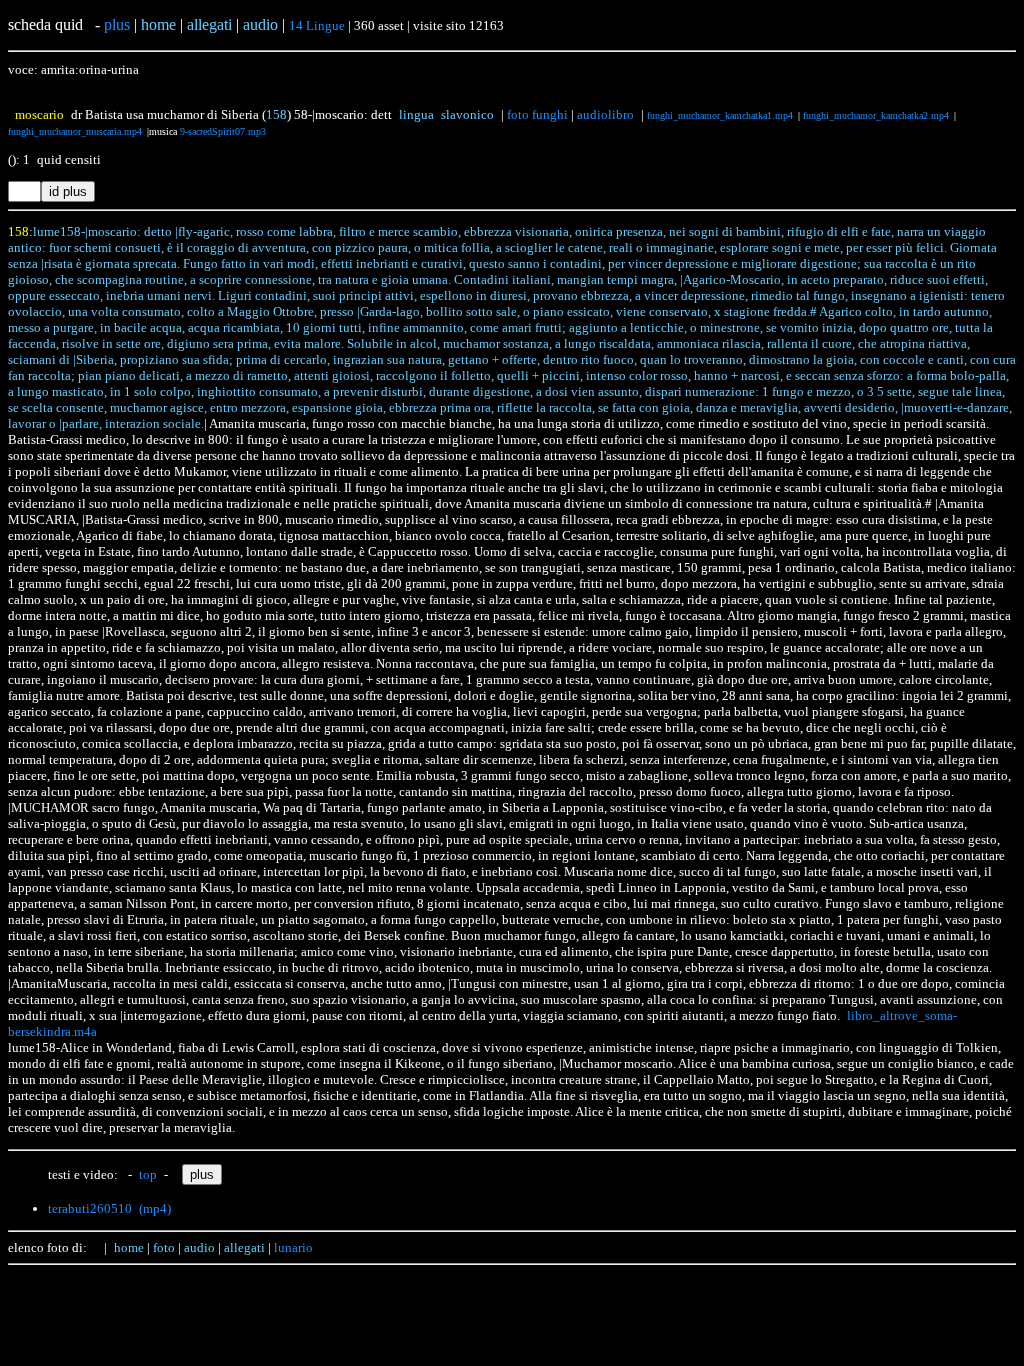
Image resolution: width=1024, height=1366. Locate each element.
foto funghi (537, 114)
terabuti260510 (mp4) (109, 1208)
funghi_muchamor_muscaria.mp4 (75, 131)
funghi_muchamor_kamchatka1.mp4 (720, 115)
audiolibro (605, 114)
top (148, 1174)
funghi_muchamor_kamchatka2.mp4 (876, 115)
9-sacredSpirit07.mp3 (223, 131)
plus (117, 24)
